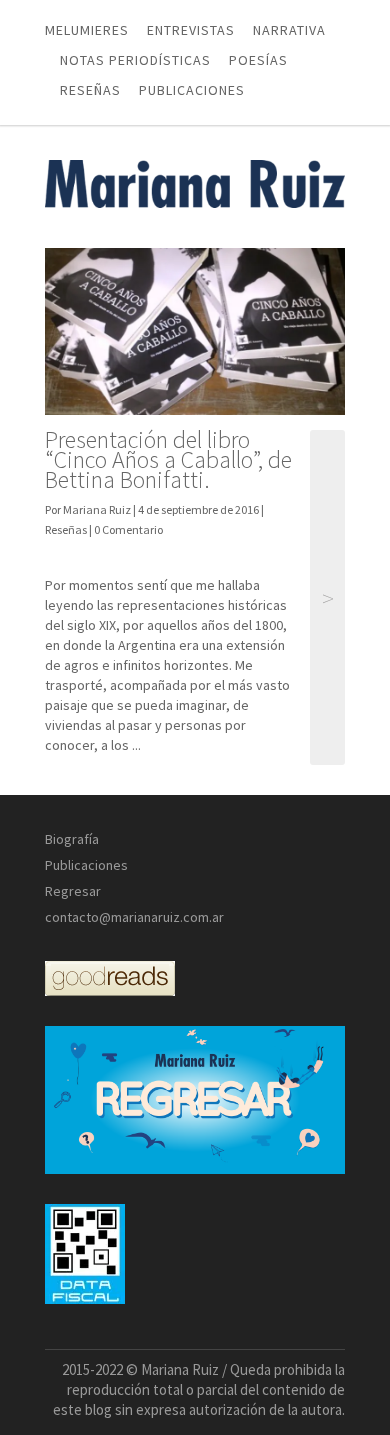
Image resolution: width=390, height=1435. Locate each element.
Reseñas (90, 90)
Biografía (72, 839)
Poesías (258, 60)
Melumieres (87, 30)
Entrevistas (191, 30)
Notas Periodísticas (135, 60)
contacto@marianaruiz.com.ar (134, 917)
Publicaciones (192, 90)
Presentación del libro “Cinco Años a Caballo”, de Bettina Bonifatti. (168, 459)
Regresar (73, 891)
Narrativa (289, 30)
